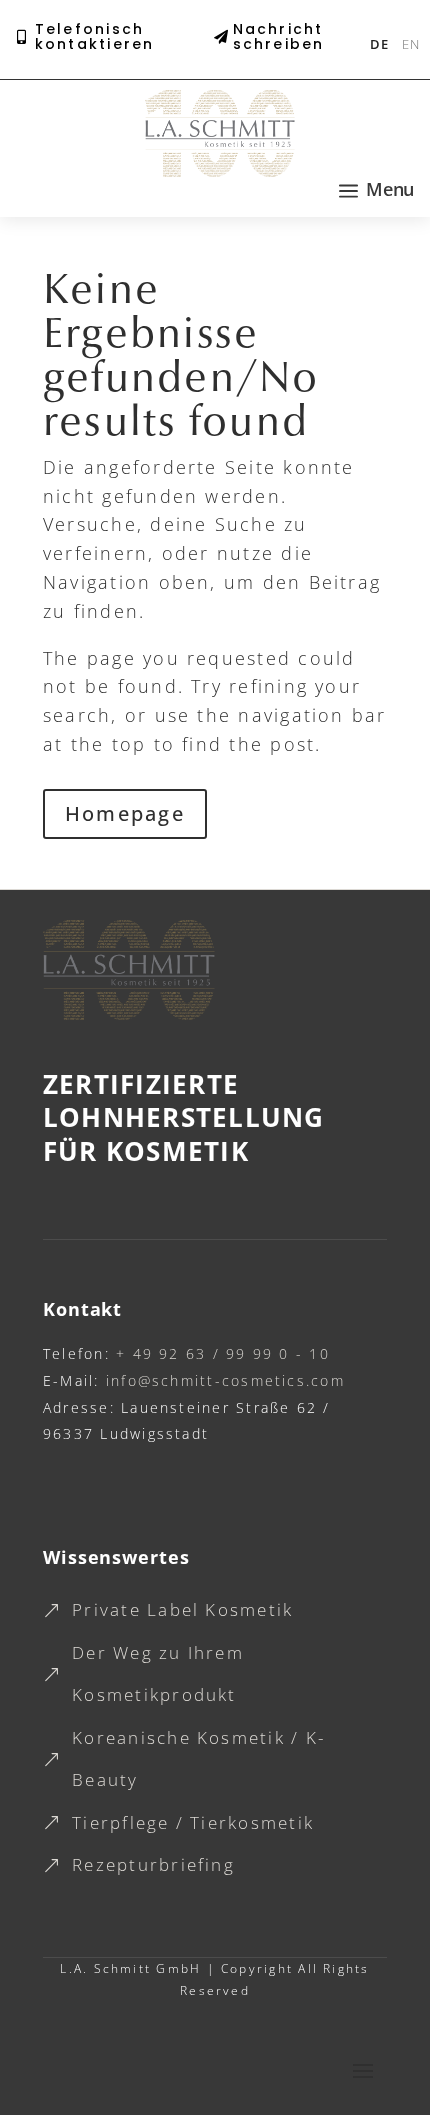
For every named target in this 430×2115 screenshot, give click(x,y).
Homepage (125, 813)
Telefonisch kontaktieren (95, 37)
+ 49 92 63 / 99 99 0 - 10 (220, 1353)
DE (379, 44)
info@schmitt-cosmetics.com (222, 1380)
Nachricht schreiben (279, 37)
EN (410, 44)
